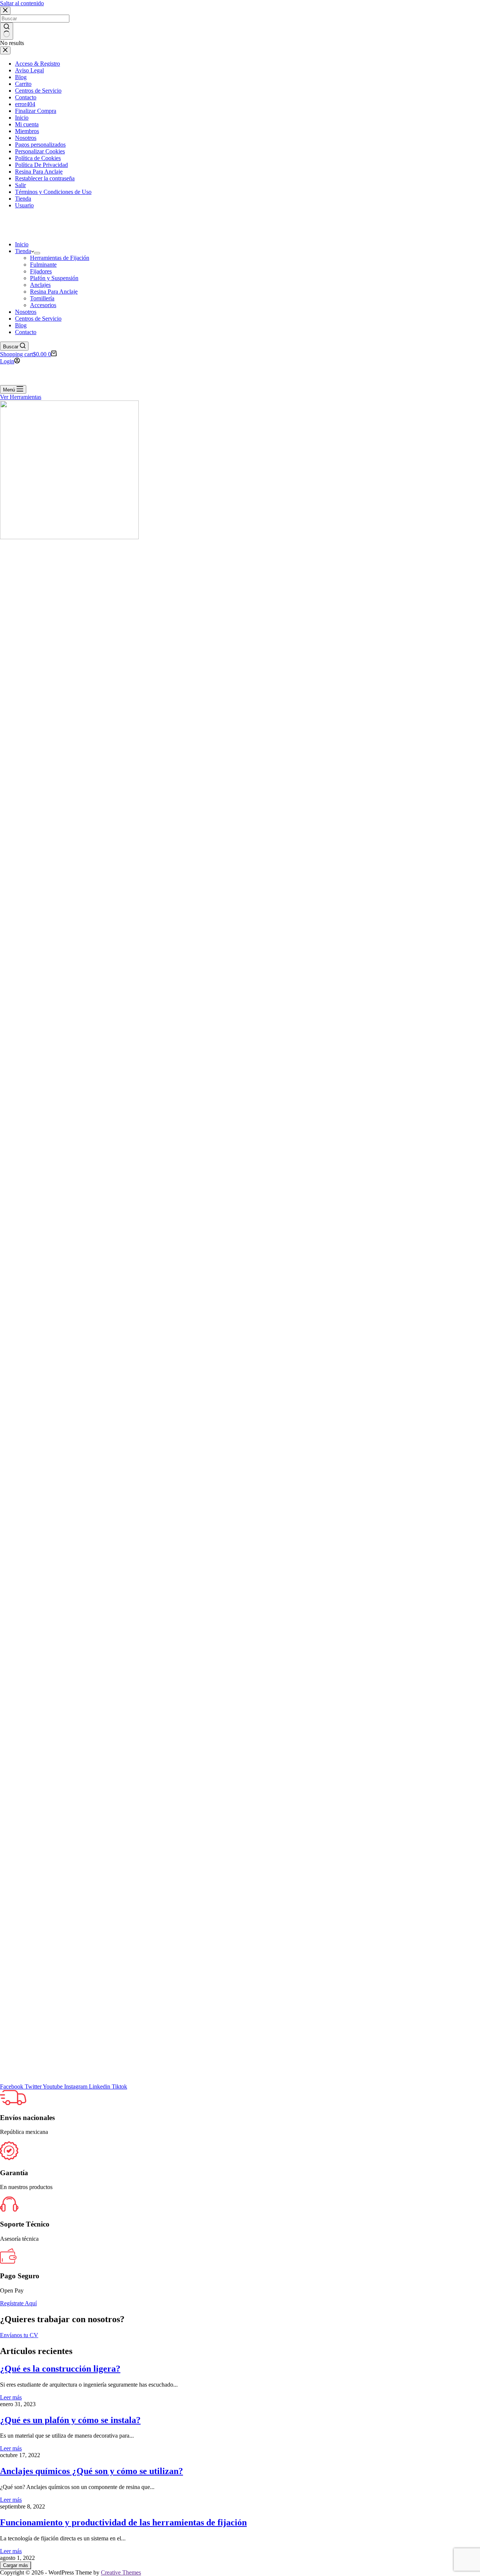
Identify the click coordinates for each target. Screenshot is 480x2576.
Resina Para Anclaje (54, 292)
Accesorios (43, 305)
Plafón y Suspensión (54, 278)
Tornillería (42, 298)
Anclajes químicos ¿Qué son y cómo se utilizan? (91, 2471)
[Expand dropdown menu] (37, 253)
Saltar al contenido (22, 3)
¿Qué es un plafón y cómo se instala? (70, 2420)
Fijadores (41, 271)
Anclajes (40, 285)
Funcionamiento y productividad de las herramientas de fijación (123, 2522)
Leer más (11, 2397)
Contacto (26, 332)
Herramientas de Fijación (60, 258)
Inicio (22, 244)
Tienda (23, 251)
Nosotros (26, 312)
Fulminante (43, 265)
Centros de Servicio (38, 319)
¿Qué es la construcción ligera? (60, 2369)
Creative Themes (121, 2572)
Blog (21, 325)
